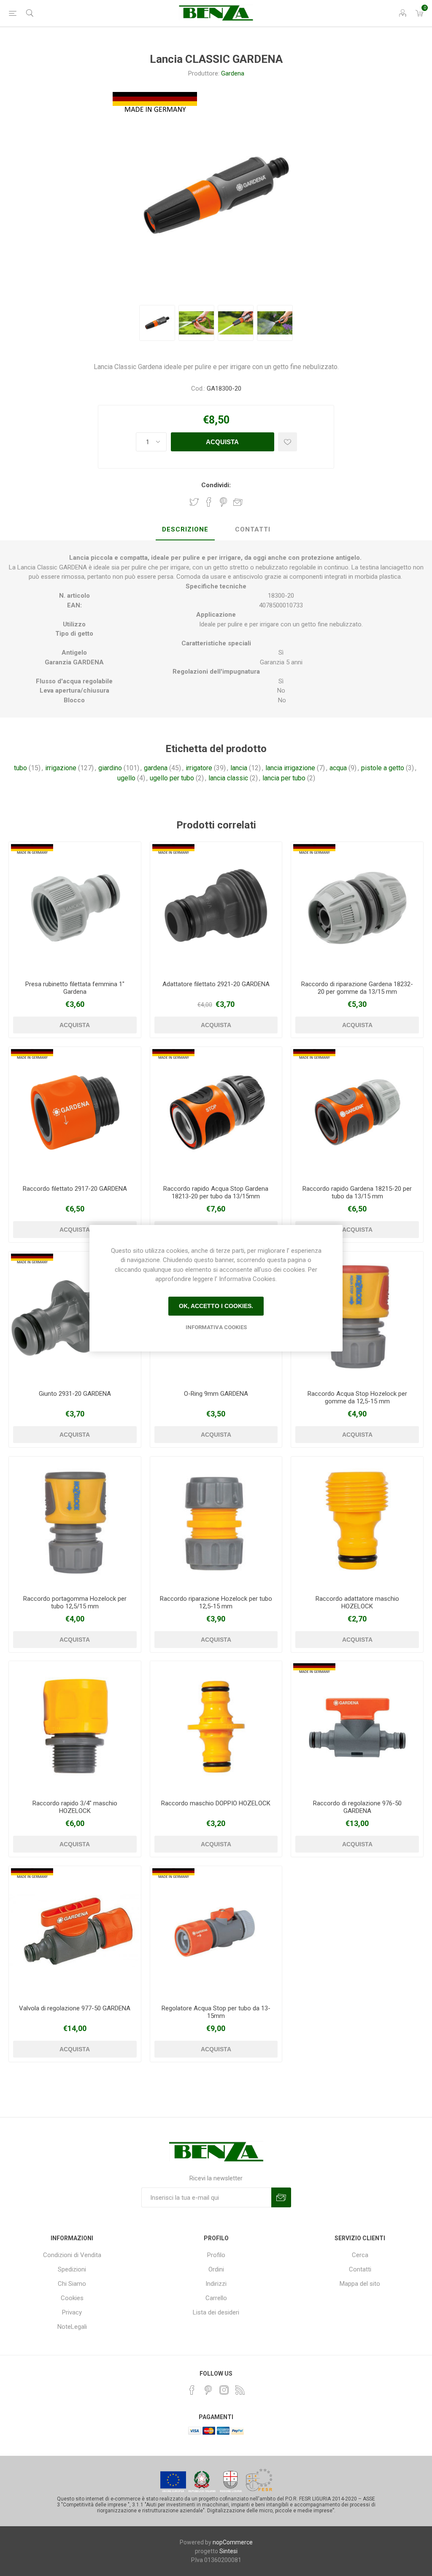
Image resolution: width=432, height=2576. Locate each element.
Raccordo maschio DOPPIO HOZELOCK (216, 1803)
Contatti (360, 2269)
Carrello (216, 2298)
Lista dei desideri (216, 2312)
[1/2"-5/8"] (357, 908)
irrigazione (61, 768)
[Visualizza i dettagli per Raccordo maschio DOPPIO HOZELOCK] (216, 1727)
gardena (156, 768)
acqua (338, 768)
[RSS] (240, 2390)
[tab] (185, 530)
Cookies (72, 2298)
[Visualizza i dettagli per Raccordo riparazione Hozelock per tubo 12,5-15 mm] (216, 1523)
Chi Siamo (72, 2284)
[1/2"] (75, 908)
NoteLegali (72, 2327)
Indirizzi (216, 2284)
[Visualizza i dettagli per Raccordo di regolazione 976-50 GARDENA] (357, 1727)
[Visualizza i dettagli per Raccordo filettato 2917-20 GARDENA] (75, 1113)
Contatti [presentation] (253, 529)
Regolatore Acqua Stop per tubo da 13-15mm (216, 2012)
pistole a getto (383, 768)
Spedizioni (72, 2269)
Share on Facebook (209, 502)
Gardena (233, 73)
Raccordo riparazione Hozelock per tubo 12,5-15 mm (216, 1602)
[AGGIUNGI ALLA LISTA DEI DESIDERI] (288, 442)
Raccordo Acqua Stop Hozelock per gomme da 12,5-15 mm (357, 1397)
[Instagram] (224, 2390)
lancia (239, 768)
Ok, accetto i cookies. (216, 1306)
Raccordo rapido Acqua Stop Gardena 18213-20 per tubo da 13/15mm (216, 1192)
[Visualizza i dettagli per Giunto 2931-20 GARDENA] (75, 1318)
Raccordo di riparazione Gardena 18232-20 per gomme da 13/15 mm (357, 988)
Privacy (72, 2312)
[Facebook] (192, 2390)
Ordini (216, 2269)
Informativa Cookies (216, 1327)
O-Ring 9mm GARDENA (216, 1394)
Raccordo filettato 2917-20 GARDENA (75, 1189)
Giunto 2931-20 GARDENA (75, 1394)
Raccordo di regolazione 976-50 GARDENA (357, 1807)
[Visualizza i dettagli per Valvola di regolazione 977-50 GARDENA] (75, 1932)
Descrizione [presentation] (185, 529)
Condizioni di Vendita (72, 2255)
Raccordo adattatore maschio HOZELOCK (357, 1602)
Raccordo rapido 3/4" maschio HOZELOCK (75, 1807)
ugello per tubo (172, 778)
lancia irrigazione (290, 768)
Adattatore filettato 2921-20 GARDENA (216, 984)
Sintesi (228, 2551)
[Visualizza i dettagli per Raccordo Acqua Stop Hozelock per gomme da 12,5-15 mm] (357, 1318)
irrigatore (199, 768)
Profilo (216, 2255)
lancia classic (228, 778)
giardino (110, 768)
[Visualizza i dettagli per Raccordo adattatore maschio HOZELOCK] (357, 1523)
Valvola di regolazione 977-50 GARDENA (75, 2008)
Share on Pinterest (223, 502)
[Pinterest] (208, 2390)
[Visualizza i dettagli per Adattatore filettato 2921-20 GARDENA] (216, 908)
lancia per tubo (284, 778)
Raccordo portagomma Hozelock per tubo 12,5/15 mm (75, 1602)
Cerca (360, 2255)
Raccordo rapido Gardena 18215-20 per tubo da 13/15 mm (357, 1192)
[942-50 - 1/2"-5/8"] (216, 1932)
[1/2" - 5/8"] (357, 1113)
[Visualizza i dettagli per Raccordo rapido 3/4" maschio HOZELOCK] (75, 1727)
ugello (126, 778)
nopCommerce (233, 2542)
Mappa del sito (360, 2284)
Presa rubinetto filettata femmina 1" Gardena (75, 988)
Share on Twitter (194, 502)
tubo (20, 768)
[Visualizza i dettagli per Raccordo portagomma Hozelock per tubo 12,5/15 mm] (75, 1523)
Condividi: (216, 485)
